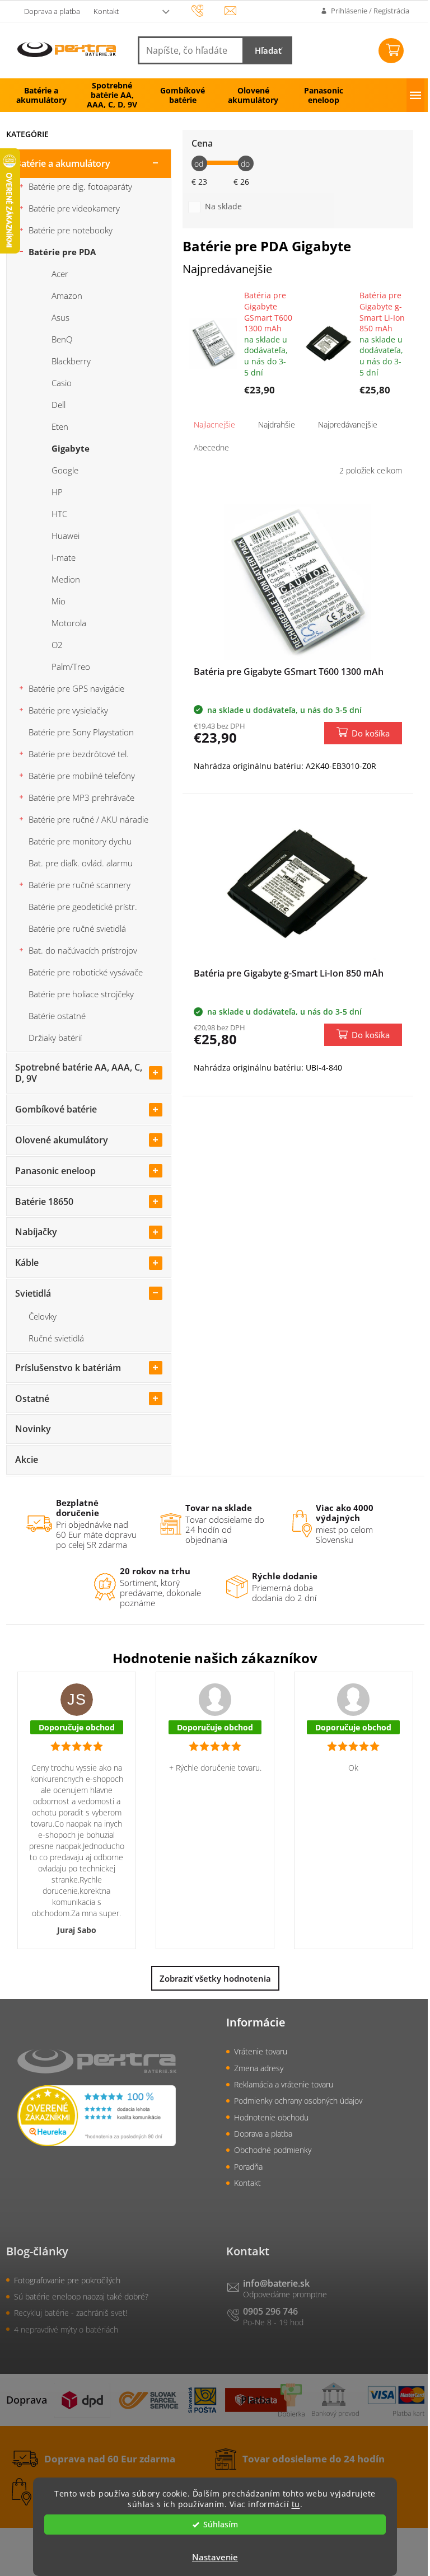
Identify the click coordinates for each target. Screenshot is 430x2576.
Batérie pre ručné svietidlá (77, 928)
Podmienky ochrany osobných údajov (298, 2101)
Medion (66, 579)
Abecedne (211, 447)
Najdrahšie (277, 424)
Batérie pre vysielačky (68, 710)
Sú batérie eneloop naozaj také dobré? (81, 2296)
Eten (60, 426)
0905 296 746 (270, 2311)
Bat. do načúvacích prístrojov (83, 950)
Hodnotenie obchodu (271, 2117)
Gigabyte (71, 448)
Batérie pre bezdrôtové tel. (79, 754)
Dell (59, 405)
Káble (27, 1263)
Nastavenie (215, 2557)
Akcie (27, 1460)
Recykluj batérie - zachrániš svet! (71, 2313)
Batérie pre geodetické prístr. (83, 907)
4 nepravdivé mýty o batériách (66, 2329)
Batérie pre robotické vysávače (86, 972)
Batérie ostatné (57, 1016)
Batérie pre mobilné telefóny (82, 776)
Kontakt (106, 11)
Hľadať (268, 50)
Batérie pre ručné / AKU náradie (88, 819)
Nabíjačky (36, 1232)
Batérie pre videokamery (74, 208)
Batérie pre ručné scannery (80, 885)
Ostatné (32, 1399)
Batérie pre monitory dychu (80, 841)
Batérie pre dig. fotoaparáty (80, 186)
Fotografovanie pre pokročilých (67, 2280)
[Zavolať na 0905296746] (208, 10)
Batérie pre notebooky (71, 230)
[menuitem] (41, 95)
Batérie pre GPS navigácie (76, 688)
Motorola (69, 623)
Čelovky (43, 1316)
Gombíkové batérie (56, 1109)
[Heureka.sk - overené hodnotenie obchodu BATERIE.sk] (97, 2115)
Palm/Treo (71, 667)
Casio (62, 383)
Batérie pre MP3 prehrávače (81, 797)
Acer (60, 274)
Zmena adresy (259, 2068)
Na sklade (223, 206)
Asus (60, 317)
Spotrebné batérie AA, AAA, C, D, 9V (79, 1073)
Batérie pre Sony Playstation (81, 732)
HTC (59, 514)
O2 (57, 645)
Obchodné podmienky (273, 2150)
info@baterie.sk (276, 2283)
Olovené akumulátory (62, 1140)
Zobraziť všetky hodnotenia (215, 1978)
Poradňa (248, 2167)
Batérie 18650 (44, 1202)
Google (65, 470)
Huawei (66, 536)
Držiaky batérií (55, 1038)
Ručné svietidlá (56, 1338)
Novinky (33, 1429)
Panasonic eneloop (55, 1171)
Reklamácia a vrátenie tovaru (284, 2084)
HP (57, 492)
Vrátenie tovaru (261, 2051)
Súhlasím (221, 2525)
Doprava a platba (52, 11)
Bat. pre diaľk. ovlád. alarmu (81, 863)
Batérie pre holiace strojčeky (81, 994)
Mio (59, 601)
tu (296, 2504)
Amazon (67, 295)
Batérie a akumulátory (63, 163)
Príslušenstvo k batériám (68, 1368)
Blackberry (71, 361)
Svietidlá (33, 1293)
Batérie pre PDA (62, 252)
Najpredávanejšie (348, 424)
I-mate (64, 557)
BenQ (62, 339)
